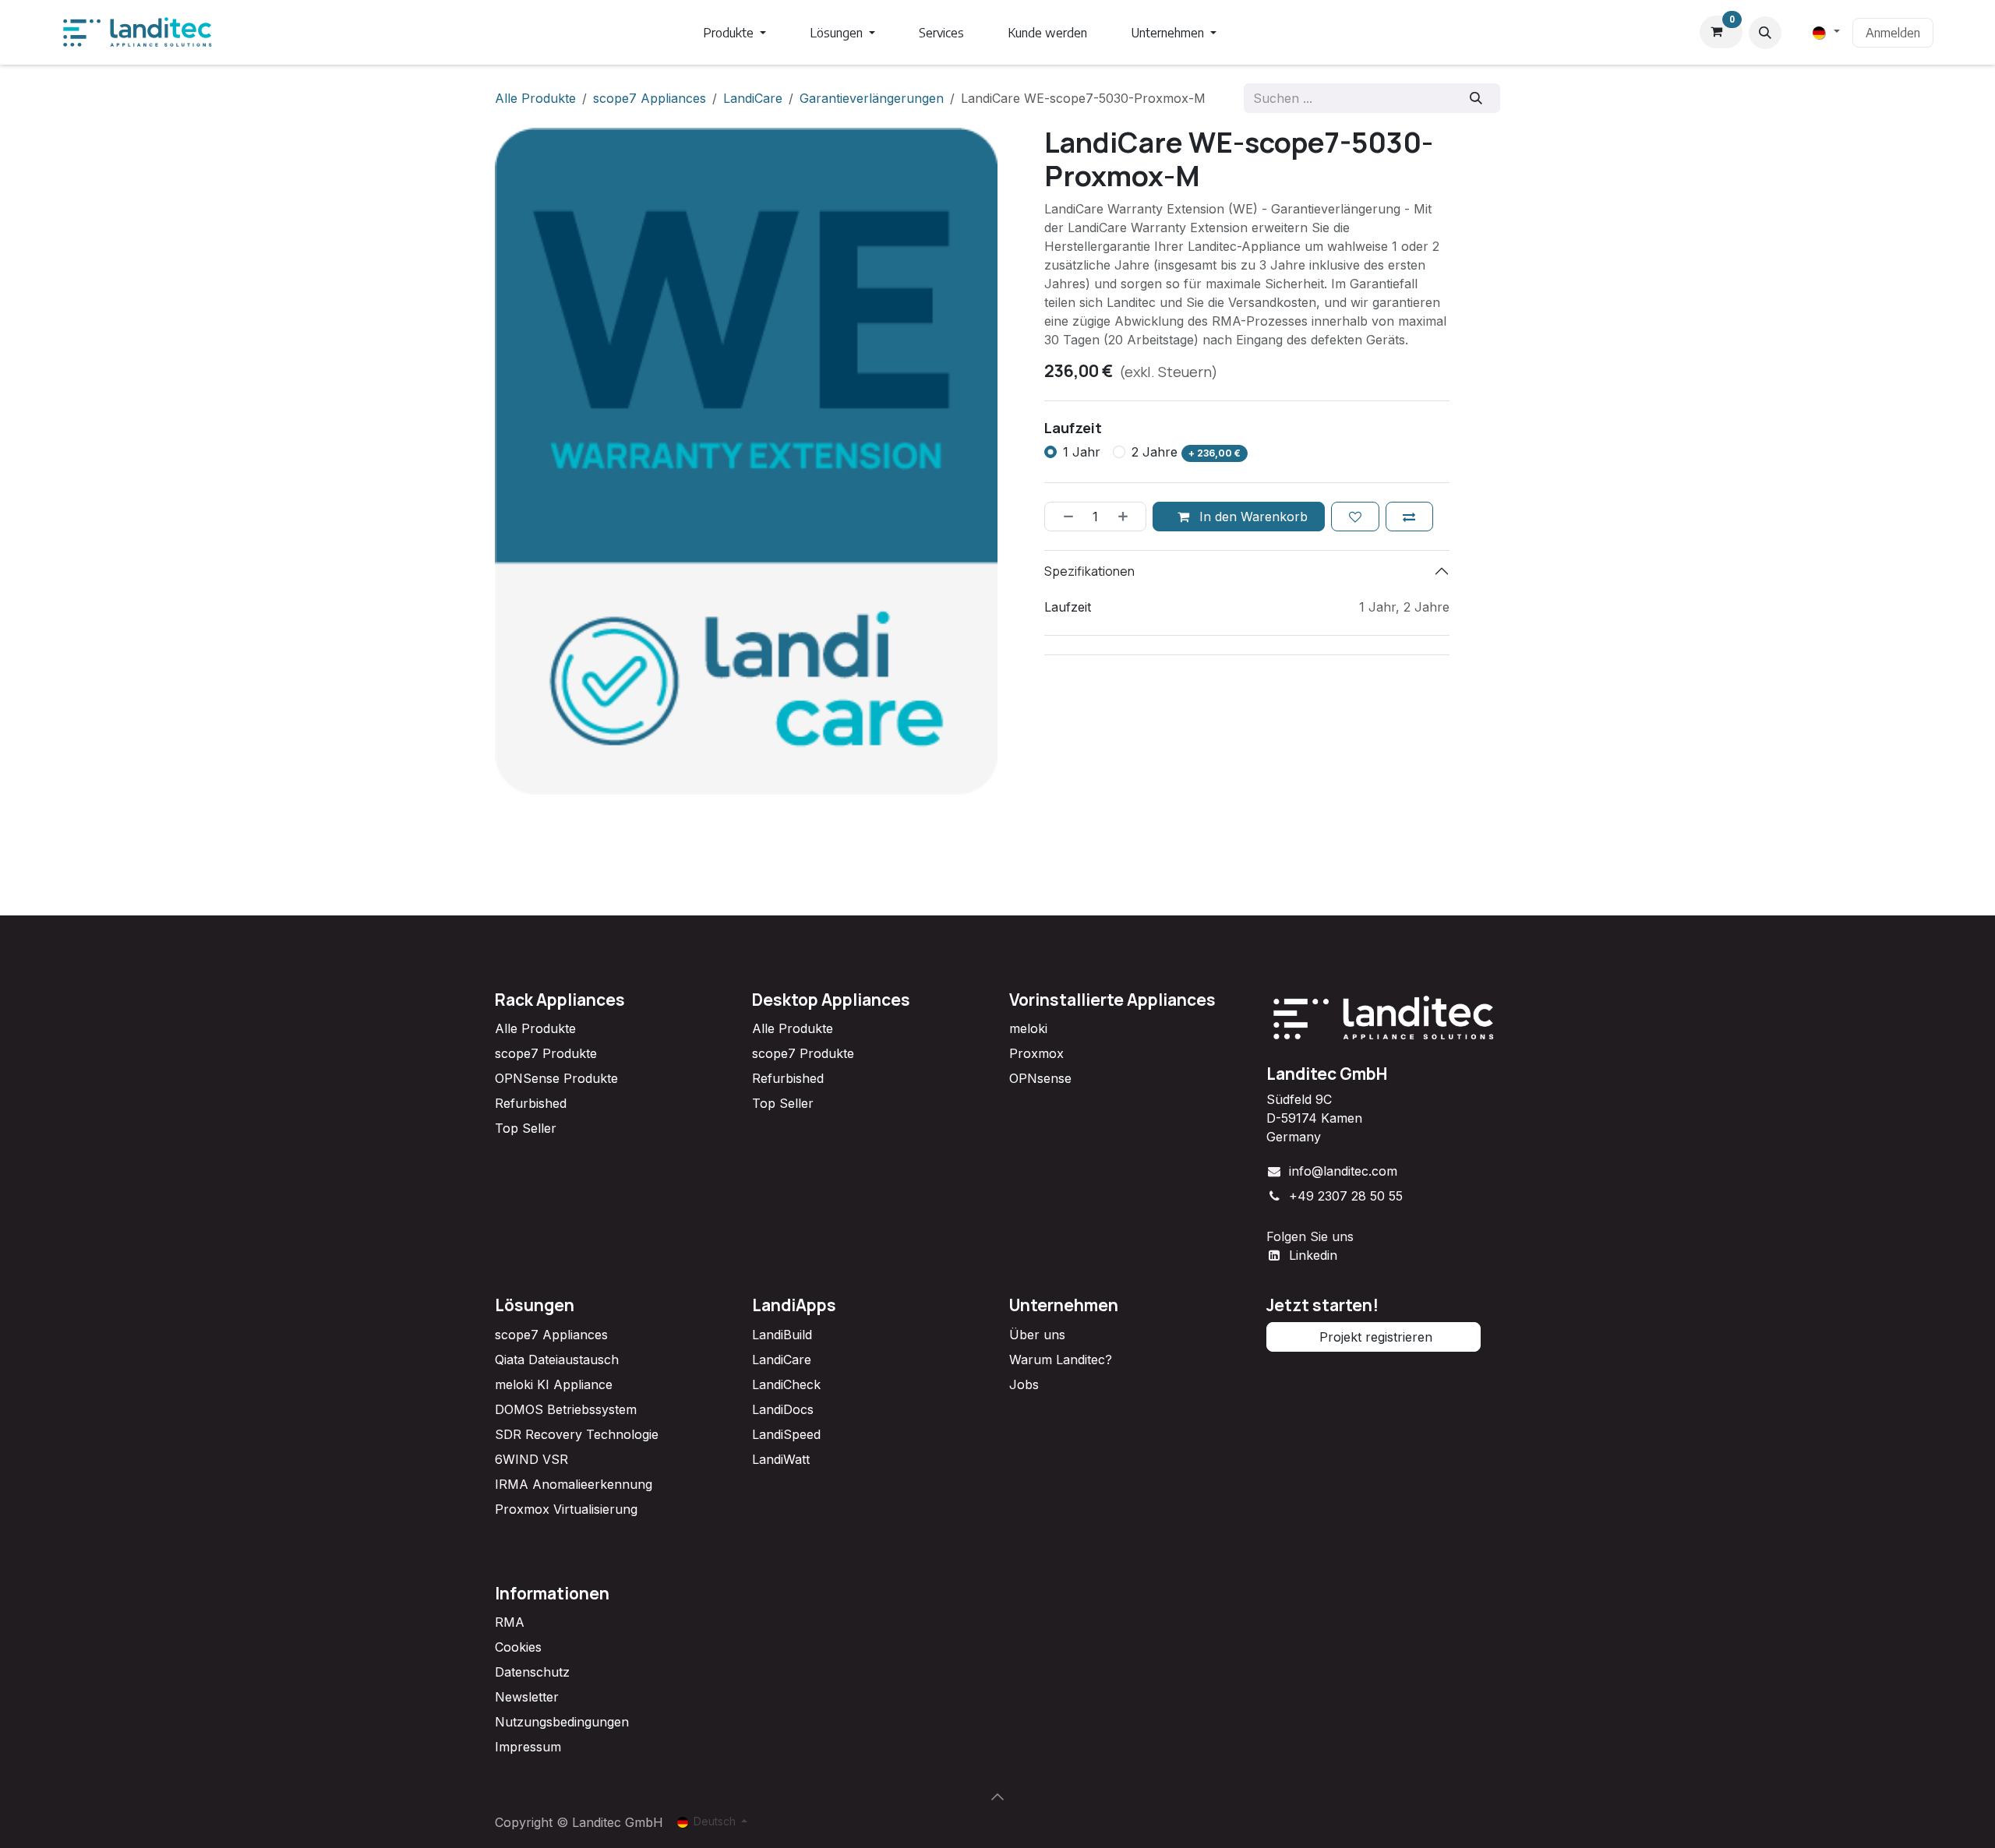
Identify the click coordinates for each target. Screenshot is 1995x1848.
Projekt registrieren (1374, 1337)
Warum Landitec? (1061, 1360)
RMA (510, 1622)
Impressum (528, 1747)
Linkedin (1313, 1255)
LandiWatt (781, 1459)
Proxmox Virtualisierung (566, 1509)
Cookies (518, 1647)
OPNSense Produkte (556, 1078)
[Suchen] (1476, 98)
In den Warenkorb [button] (1252, 517)
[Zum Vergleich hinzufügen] (1409, 517)
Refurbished (531, 1103)
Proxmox (1036, 1053)
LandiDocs (783, 1409)
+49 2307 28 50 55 (1346, 1196)
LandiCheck (786, 1384)
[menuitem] (734, 33)
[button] (1765, 33)
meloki (1028, 1028)
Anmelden (1893, 33)
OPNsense (1040, 1078)
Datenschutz (532, 1672)
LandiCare (753, 98)
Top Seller (526, 1128)
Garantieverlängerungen (872, 98)
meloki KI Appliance (554, 1384)
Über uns (1037, 1335)
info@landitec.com (1343, 1171)
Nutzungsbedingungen (562, 1722)
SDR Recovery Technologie (577, 1434)
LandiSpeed (786, 1434)
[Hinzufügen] (1128, 517)
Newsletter (527, 1697)
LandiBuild (782, 1335)
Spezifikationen (1089, 571)
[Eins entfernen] (1063, 517)
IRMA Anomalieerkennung (574, 1484)
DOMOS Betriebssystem (566, 1409)
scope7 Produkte (546, 1053)
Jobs (1024, 1384)
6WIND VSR (531, 1459)
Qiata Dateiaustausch (557, 1360)
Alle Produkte (535, 1028)
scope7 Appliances (650, 98)
